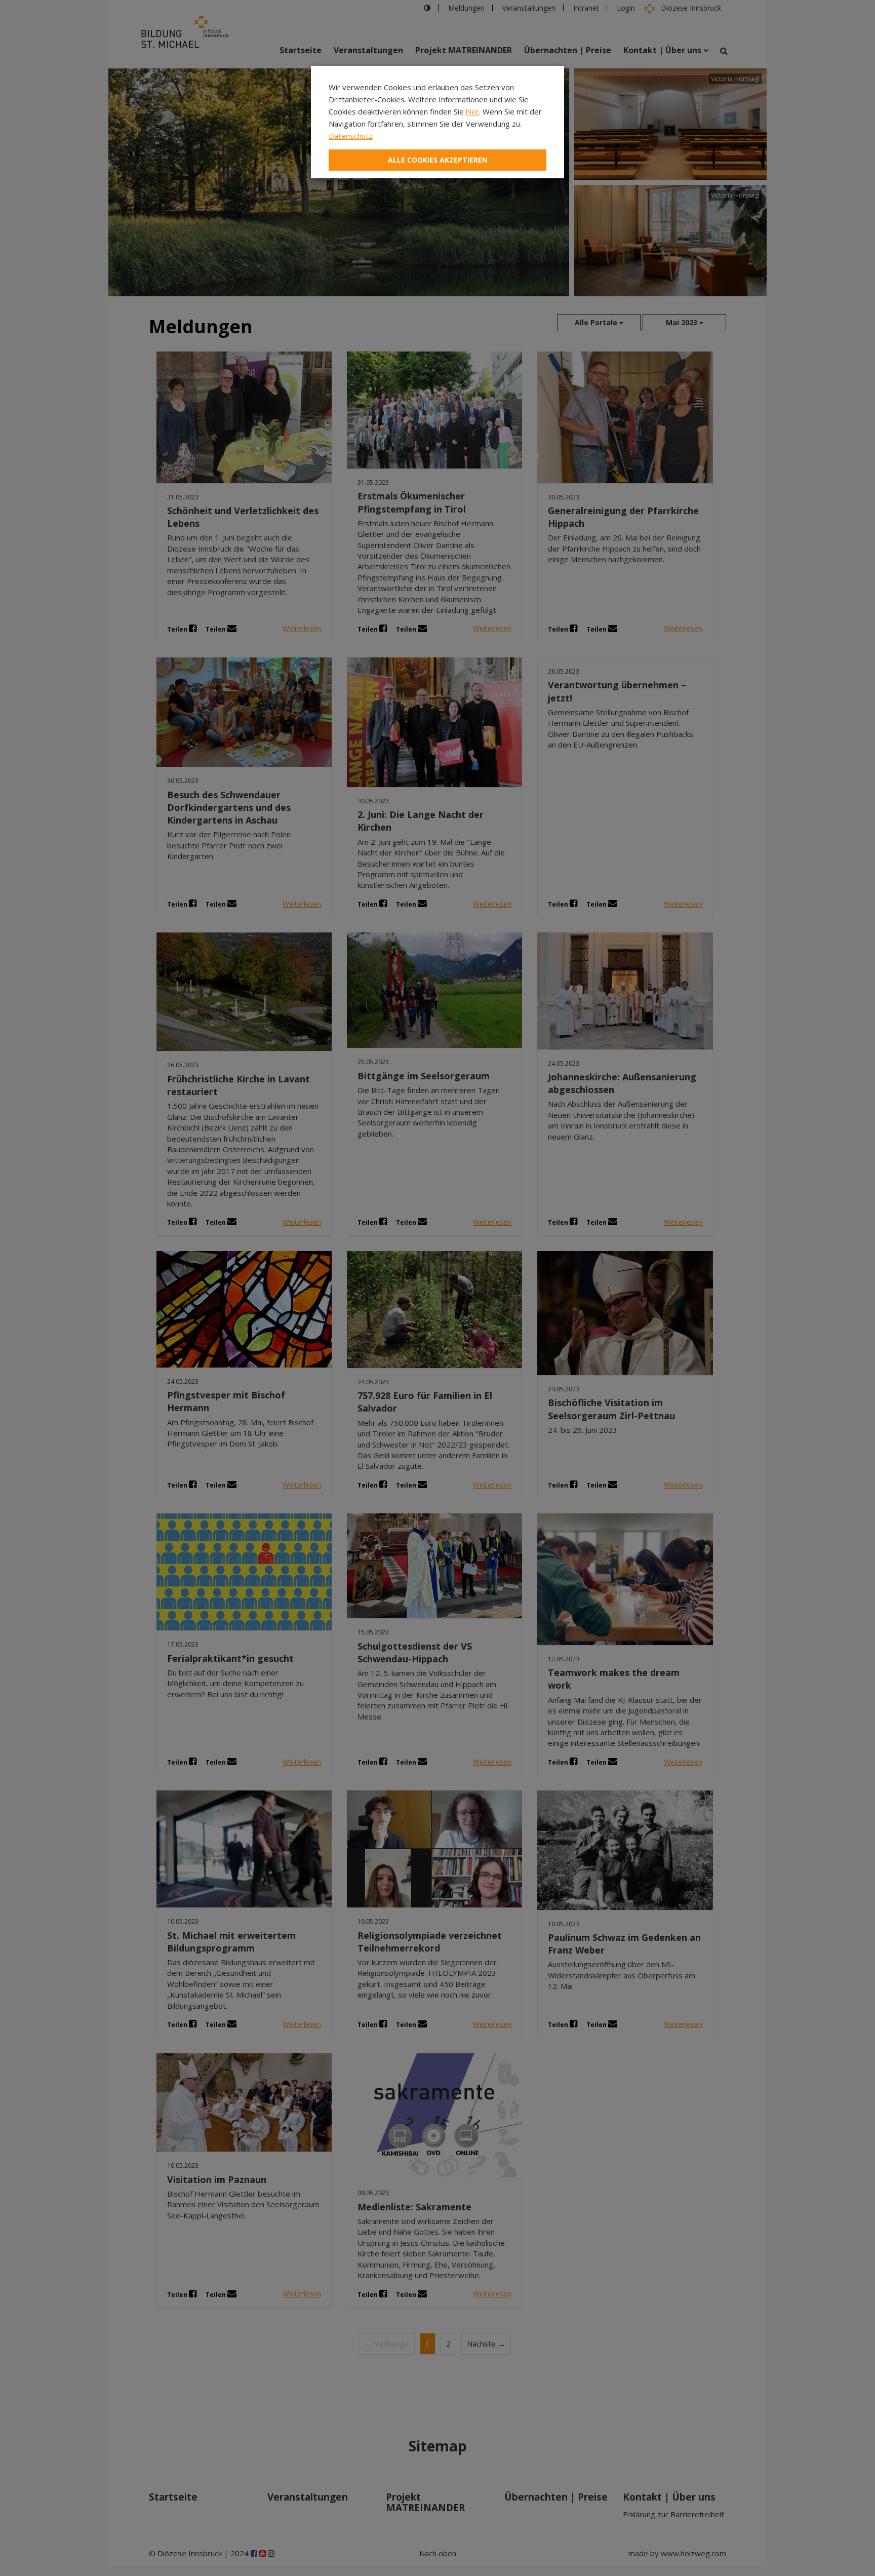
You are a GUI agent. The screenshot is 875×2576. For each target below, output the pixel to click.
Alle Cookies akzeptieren (438, 160)
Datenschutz (351, 136)
